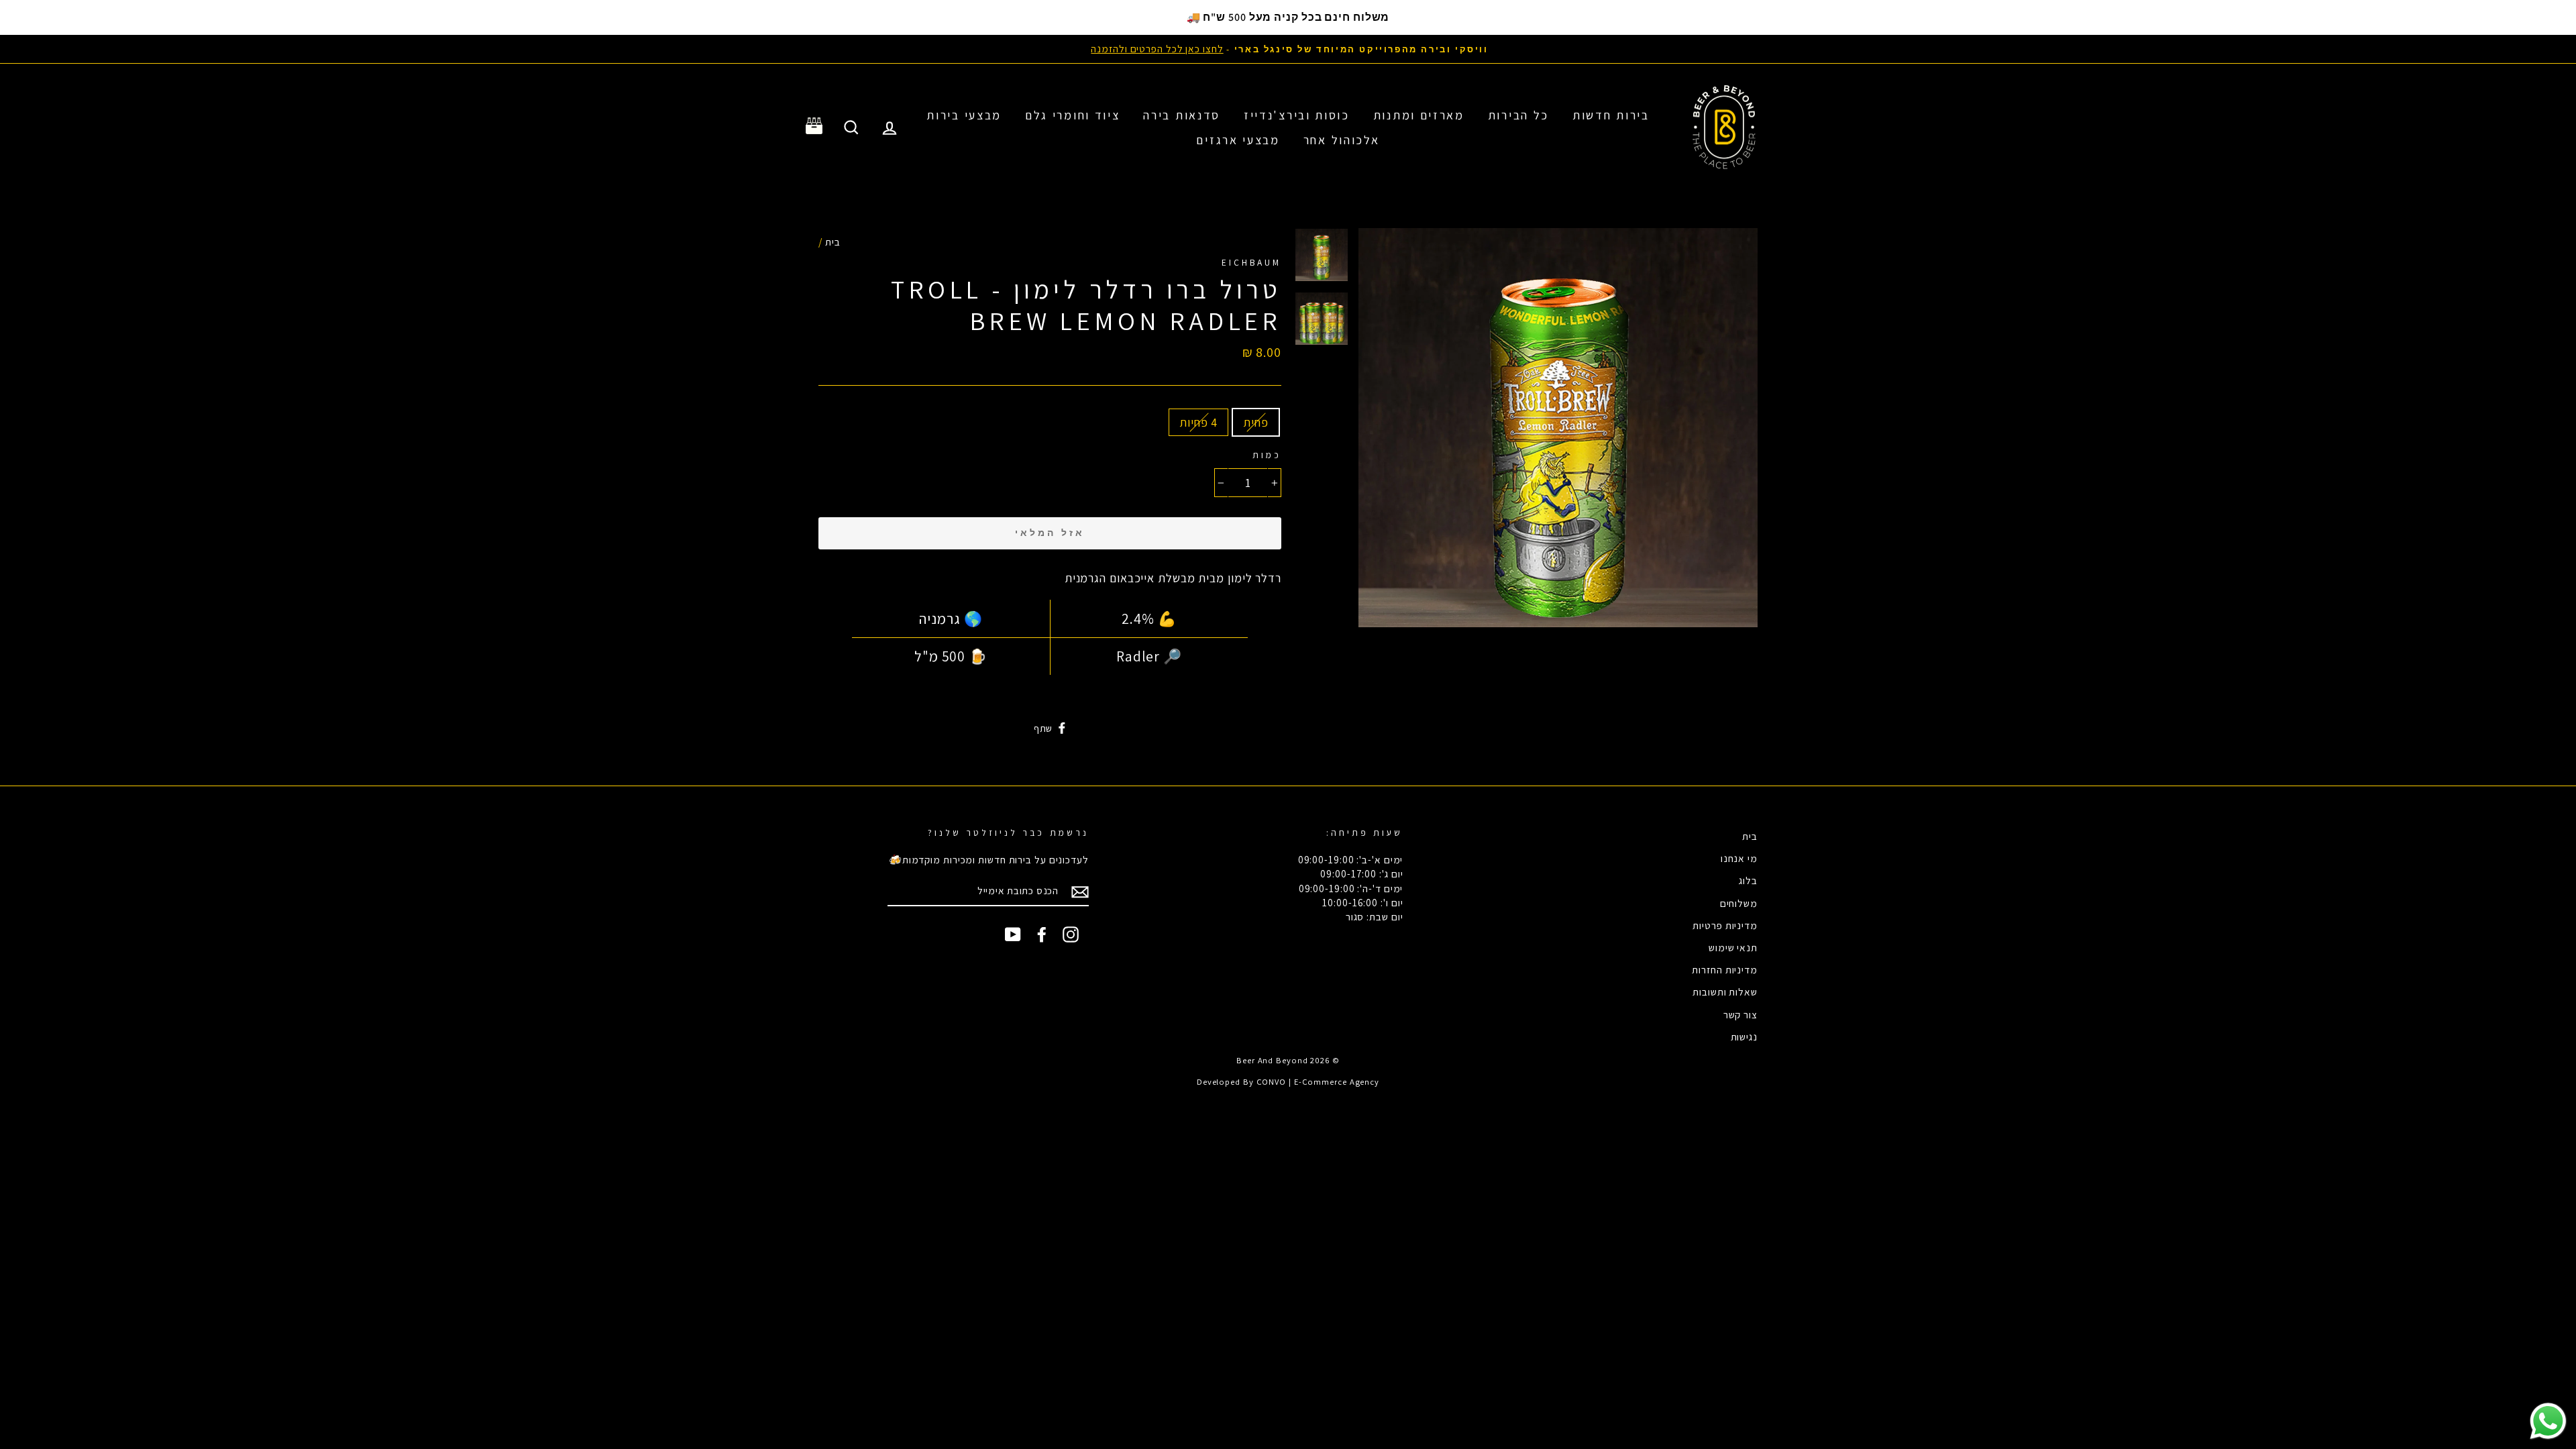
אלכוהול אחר (1342, 140)
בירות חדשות (1611, 115)
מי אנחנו (1739, 858)
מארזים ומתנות (1419, 115)
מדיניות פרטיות (1725, 925)
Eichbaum (1251, 262)
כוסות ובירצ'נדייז (1297, 115)
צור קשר (1740, 1014)
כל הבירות (1518, 115)
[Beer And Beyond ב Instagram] (1071, 934)
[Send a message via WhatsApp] (2548, 1421)
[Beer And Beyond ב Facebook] (1042, 934)
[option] (1288, 49)
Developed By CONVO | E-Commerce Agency (1288, 1082)
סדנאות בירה (1182, 115)
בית (833, 241)
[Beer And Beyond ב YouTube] (1013, 934)
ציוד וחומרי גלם (1073, 115)
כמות (1267, 455)
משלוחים (1739, 903)
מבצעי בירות (964, 115)
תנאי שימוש (1733, 947)
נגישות (1744, 1036)
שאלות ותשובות (1725, 991)
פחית (1256, 422)
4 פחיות (1198, 422)
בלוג (1748, 880)
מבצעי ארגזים (1238, 140)
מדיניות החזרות (1725, 969)
